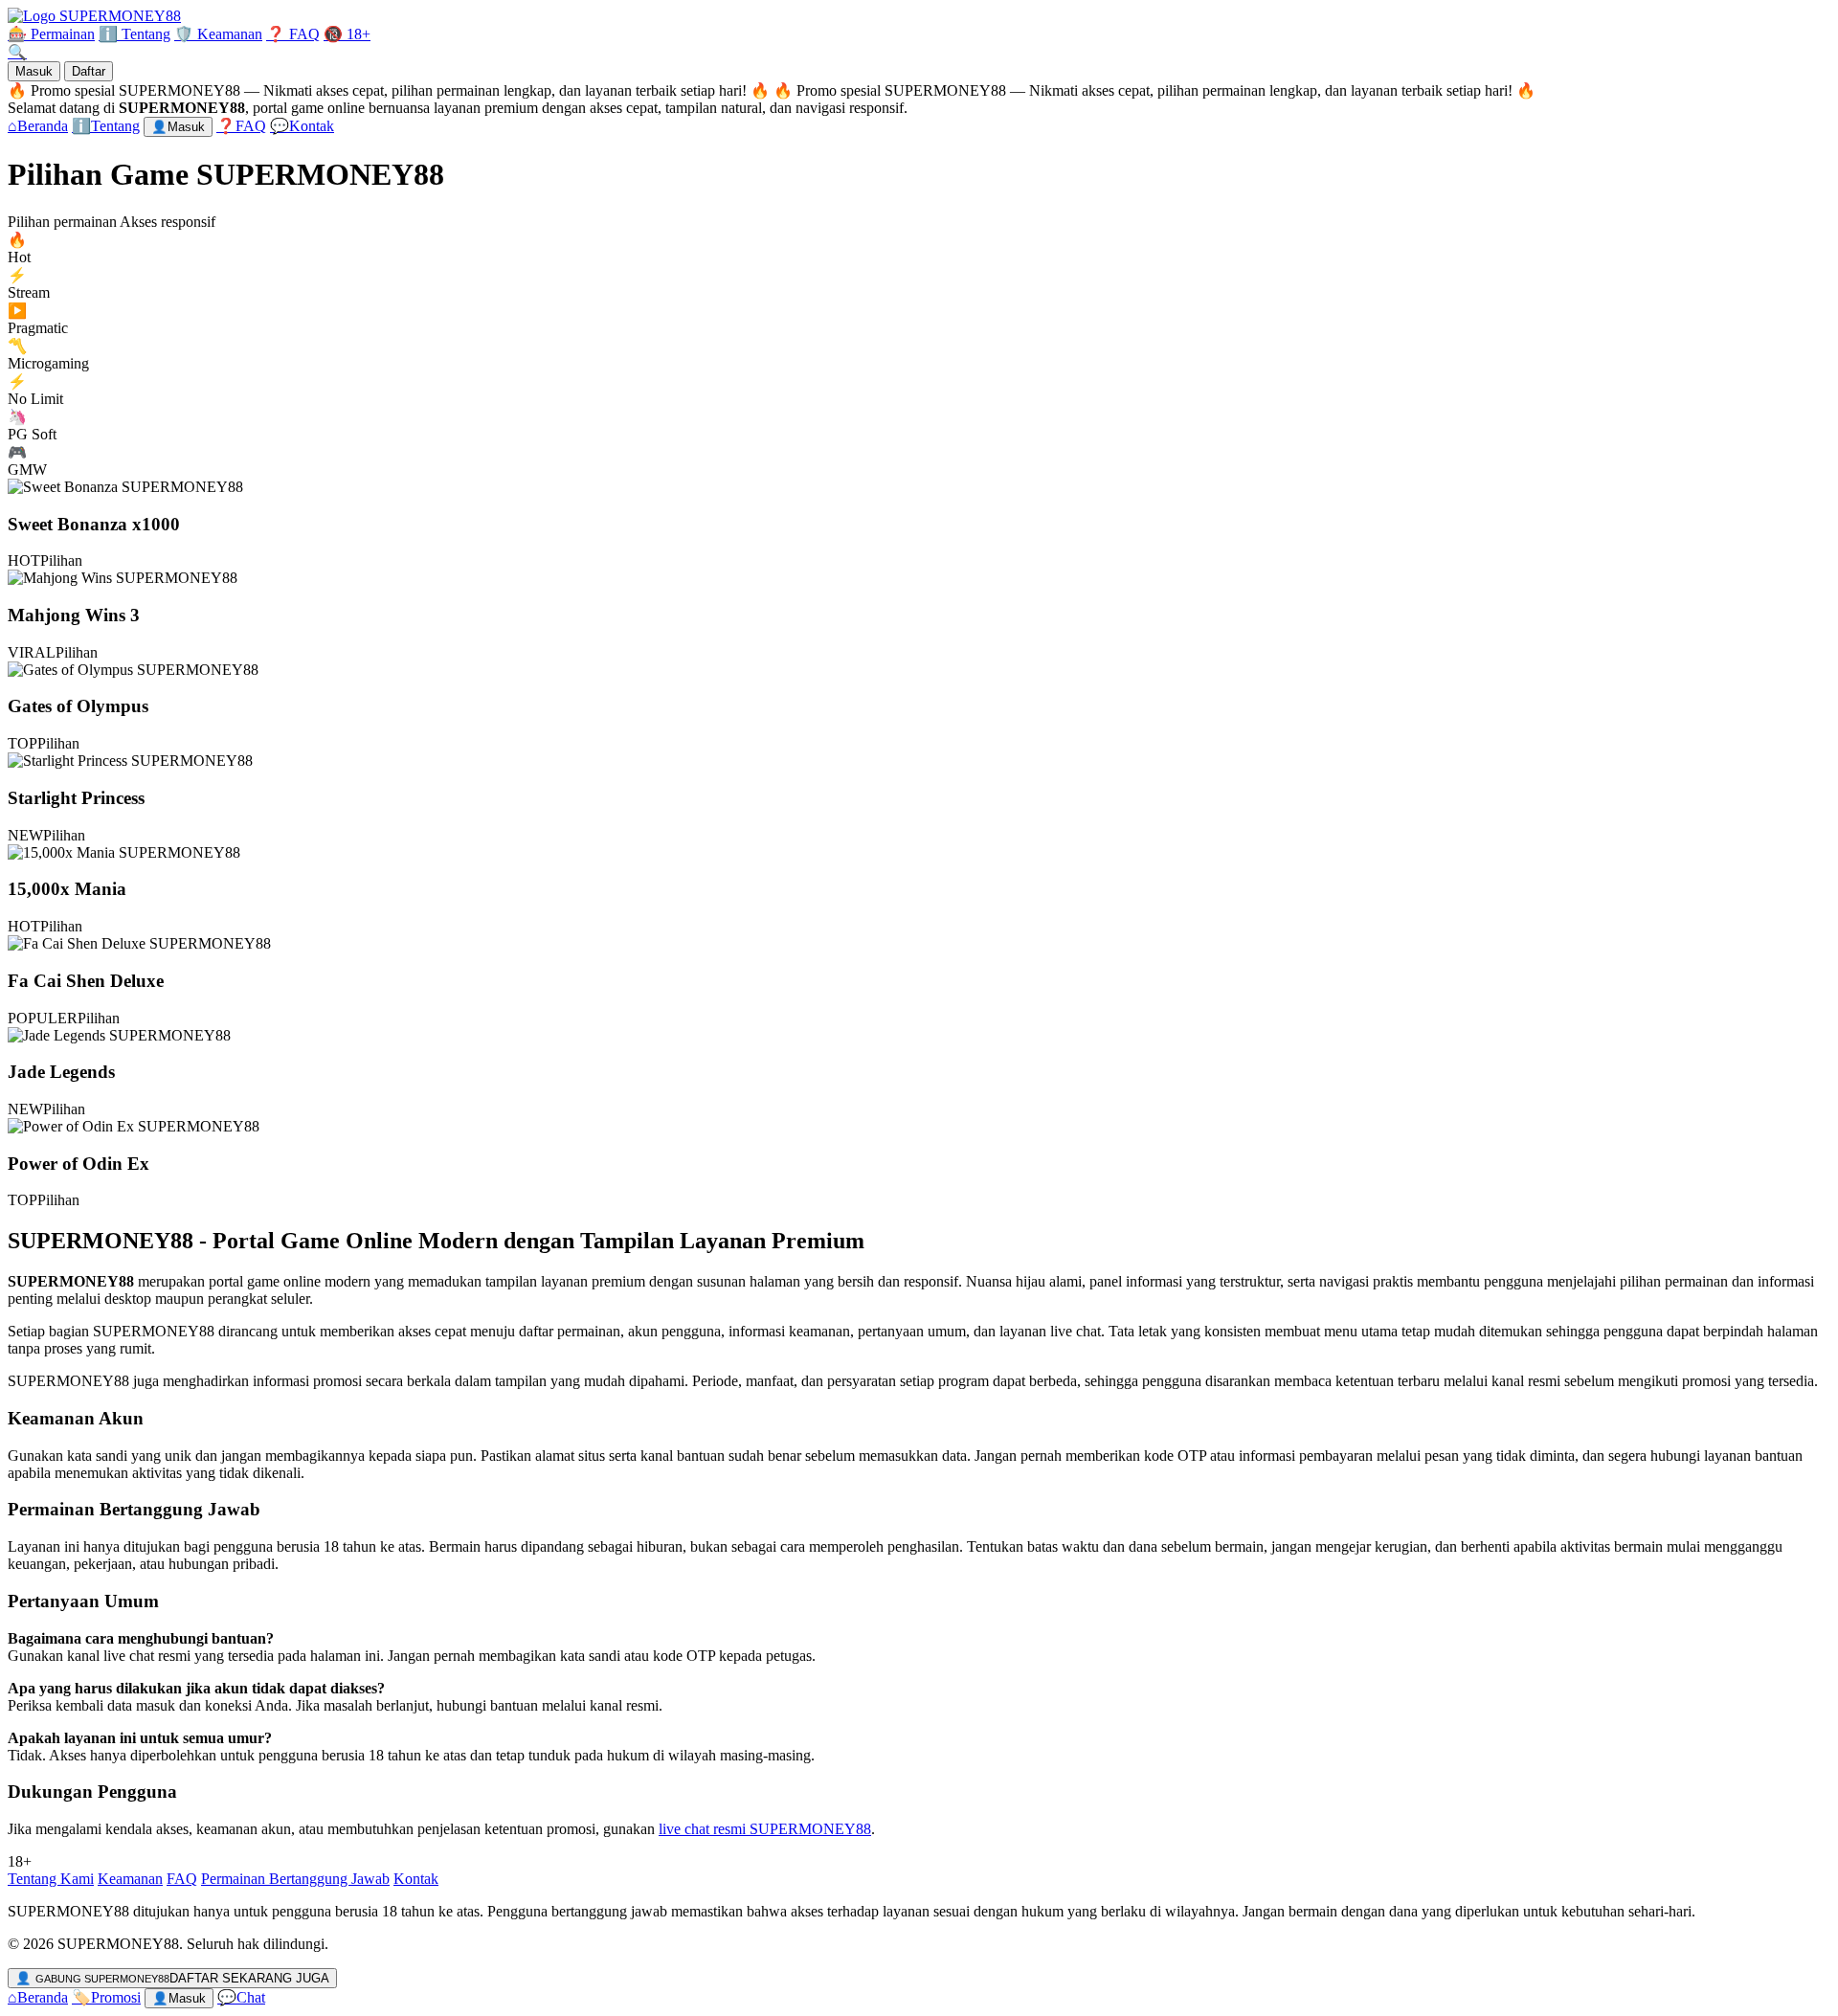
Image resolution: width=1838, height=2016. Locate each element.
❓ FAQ (293, 34)
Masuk (34, 71)
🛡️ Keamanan (218, 34)
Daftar (89, 71)
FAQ (182, 1879)
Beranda (38, 1997)
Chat (241, 1997)
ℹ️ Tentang (134, 34)
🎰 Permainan (51, 34)
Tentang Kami (51, 1879)
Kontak (416, 1879)
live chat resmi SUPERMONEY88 (765, 1829)
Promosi (106, 1997)
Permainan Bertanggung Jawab (295, 1879)
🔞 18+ (347, 34)
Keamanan (130, 1879)
